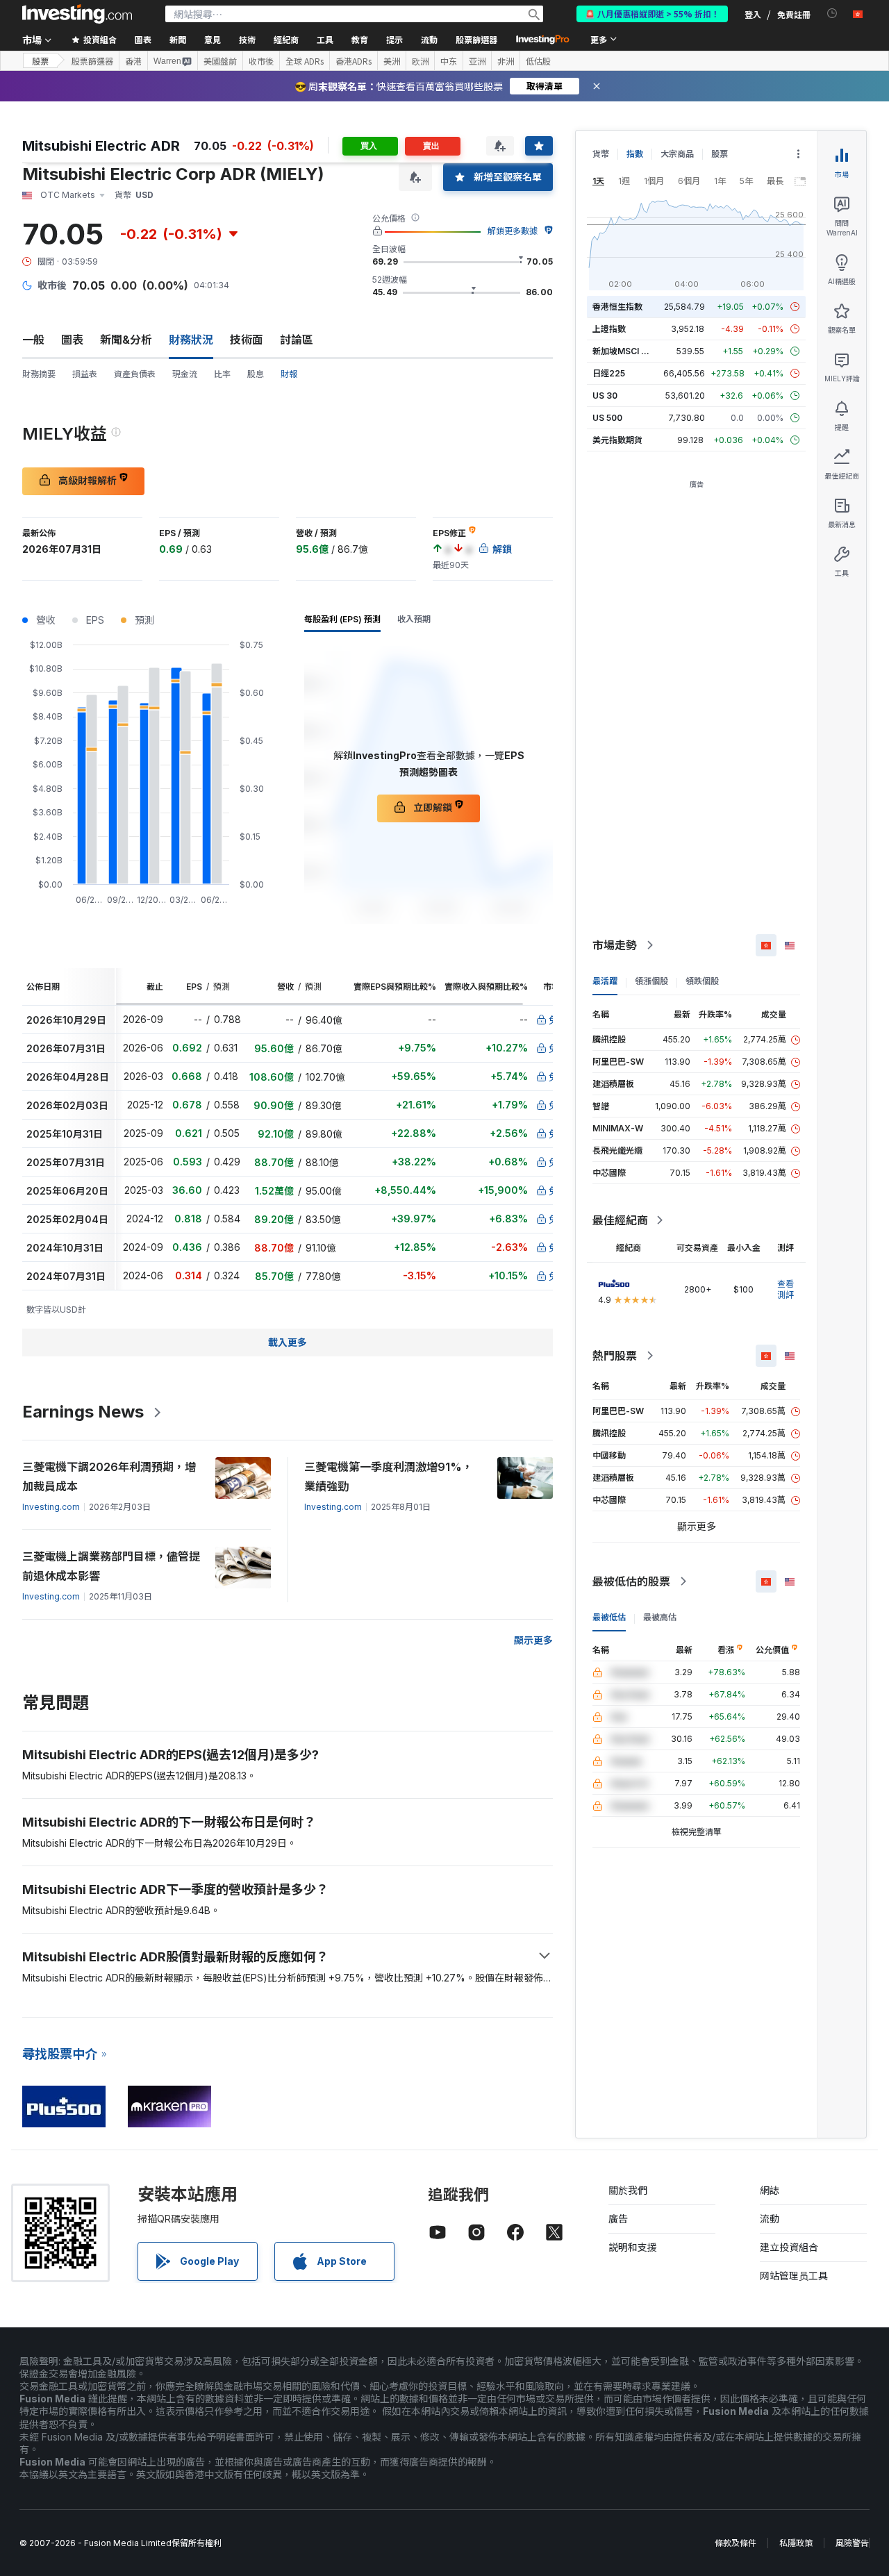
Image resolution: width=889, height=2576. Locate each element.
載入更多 (288, 1342)
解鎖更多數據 (513, 231)
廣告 (618, 2219)
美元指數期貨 (617, 440)
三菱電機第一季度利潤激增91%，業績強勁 (389, 1477)
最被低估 (609, 1617)
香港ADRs (354, 61)
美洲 (392, 61)
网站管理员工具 (794, 2276)
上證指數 (609, 329)
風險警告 (852, 2543)
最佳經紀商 (620, 1220)
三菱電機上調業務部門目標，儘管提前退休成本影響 (111, 1566)
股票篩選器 (476, 39)
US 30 (605, 396)
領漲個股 (651, 981)
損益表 (85, 374)
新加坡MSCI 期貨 (625, 351)
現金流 (185, 374)
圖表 (72, 340)
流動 (770, 2219)
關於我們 (628, 2190)
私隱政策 (796, 2543)
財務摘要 (39, 374)
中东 (449, 61)
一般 (33, 340)
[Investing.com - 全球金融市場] (77, 14)
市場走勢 (615, 945)
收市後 (261, 61)
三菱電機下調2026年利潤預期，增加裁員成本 (109, 1477)
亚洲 (477, 61)
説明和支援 (633, 2247)
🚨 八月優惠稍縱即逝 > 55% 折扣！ (652, 14)
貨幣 (601, 154)
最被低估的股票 (631, 1581)
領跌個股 (702, 981)
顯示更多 (533, 1640)
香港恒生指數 (617, 307)
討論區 (297, 340)
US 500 (607, 418)
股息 (256, 374)
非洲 (506, 61)
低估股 (538, 61)
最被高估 (660, 1617)
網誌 (770, 2190)
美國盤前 (220, 61)
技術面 (247, 340)
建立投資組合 (789, 2247)
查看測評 (786, 1289)
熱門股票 (615, 1356)
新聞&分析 (126, 340)
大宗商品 (677, 154)
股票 (40, 61)
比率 (222, 374)
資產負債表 (135, 374)
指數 (635, 154)
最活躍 (605, 981)
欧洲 (420, 61)
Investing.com (51, 1507)
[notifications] (832, 14)
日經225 (609, 373)
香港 (133, 61)
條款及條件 (736, 2543)
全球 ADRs (305, 61)
